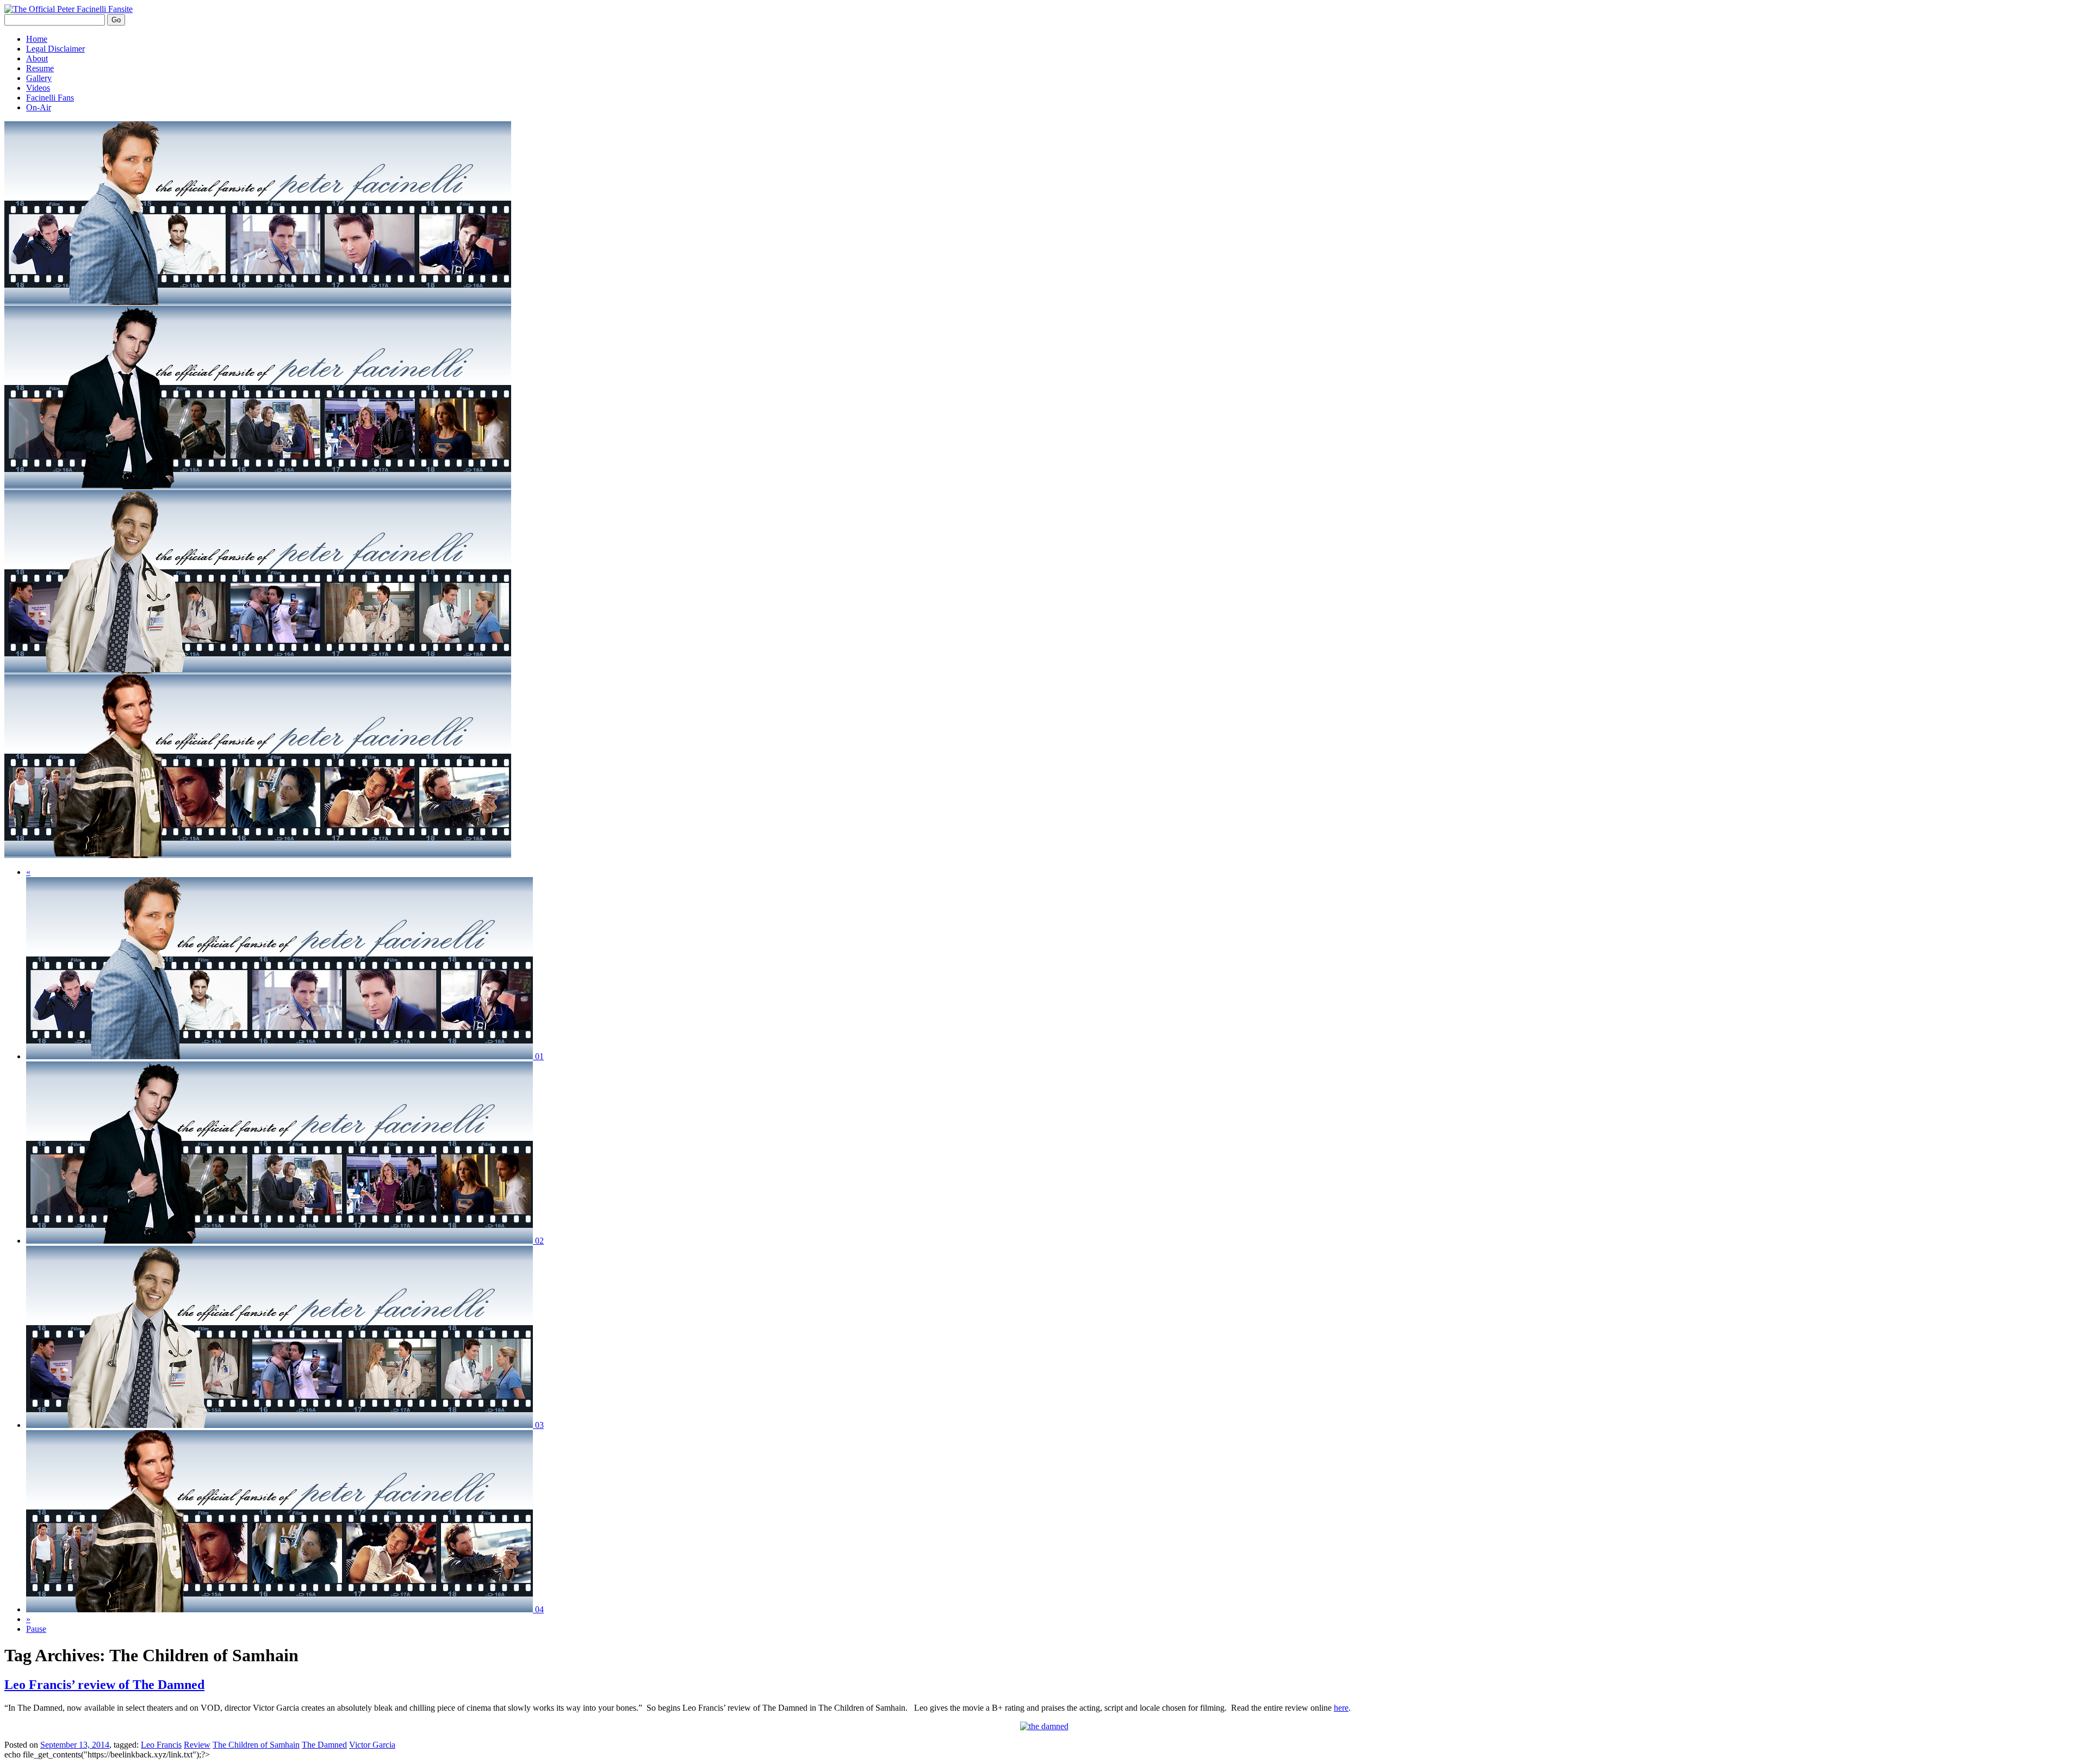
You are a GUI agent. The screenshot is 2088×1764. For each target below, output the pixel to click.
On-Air (39, 107)
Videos (38, 88)
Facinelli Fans (50, 98)
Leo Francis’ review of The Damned (104, 1685)
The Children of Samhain (256, 1745)
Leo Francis (161, 1745)
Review (197, 1745)
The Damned (324, 1745)
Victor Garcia (372, 1745)
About (37, 58)
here (1341, 1708)
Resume (40, 68)
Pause (36, 1629)
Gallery (39, 78)
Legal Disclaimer (55, 49)
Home (37, 39)
